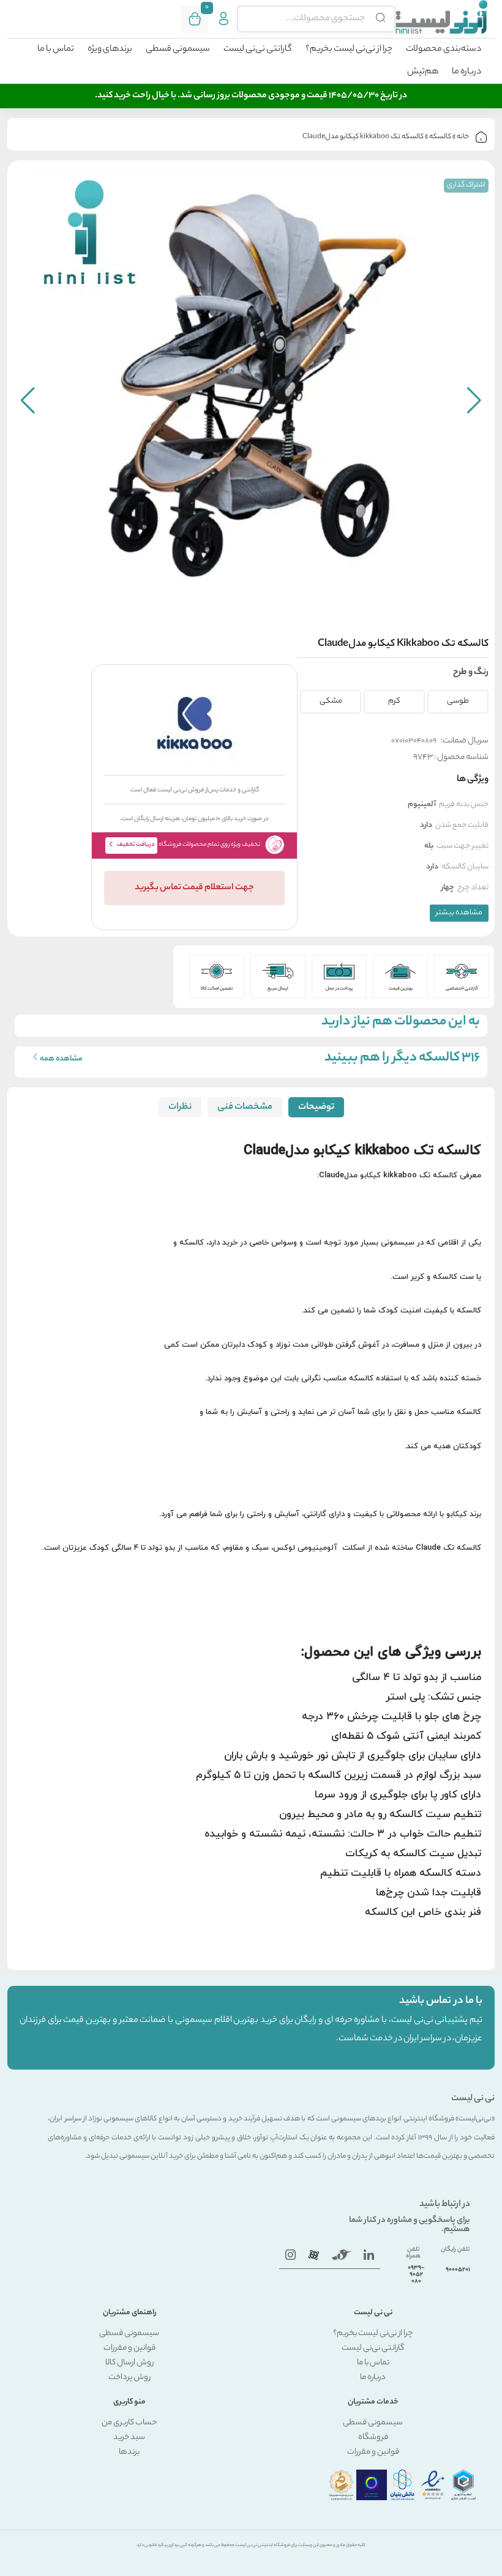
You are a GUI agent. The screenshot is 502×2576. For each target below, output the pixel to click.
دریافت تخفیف (136, 845)
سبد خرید (129, 2437)
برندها (129, 2452)
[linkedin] (369, 2255)
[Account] (223, 19)
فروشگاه (373, 2437)
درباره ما (466, 72)
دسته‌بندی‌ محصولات (444, 50)
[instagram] (290, 2255)
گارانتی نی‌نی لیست (258, 50)
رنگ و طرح (471, 673)
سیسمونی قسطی (178, 50)
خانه (463, 137)
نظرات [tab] (180, 1107)
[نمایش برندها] (194, 723)
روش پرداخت (129, 2378)
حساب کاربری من (129, 2423)
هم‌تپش (423, 72)
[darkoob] (314, 2255)
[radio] (457, 698)
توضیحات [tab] (316, 1107)
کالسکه (440, 137)
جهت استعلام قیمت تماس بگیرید (194, 888)
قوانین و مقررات (129, 2348)
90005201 (458, 2270)
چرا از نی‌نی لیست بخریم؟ (349, 50)
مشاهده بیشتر (459, 913)
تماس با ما (56, 50)
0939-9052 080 (416, 2275)
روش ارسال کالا (129, 2363)
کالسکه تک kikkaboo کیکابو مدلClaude (363, 137)
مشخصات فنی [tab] (245, 1107)
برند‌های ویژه (110, 50)
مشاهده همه (61, 1059)
